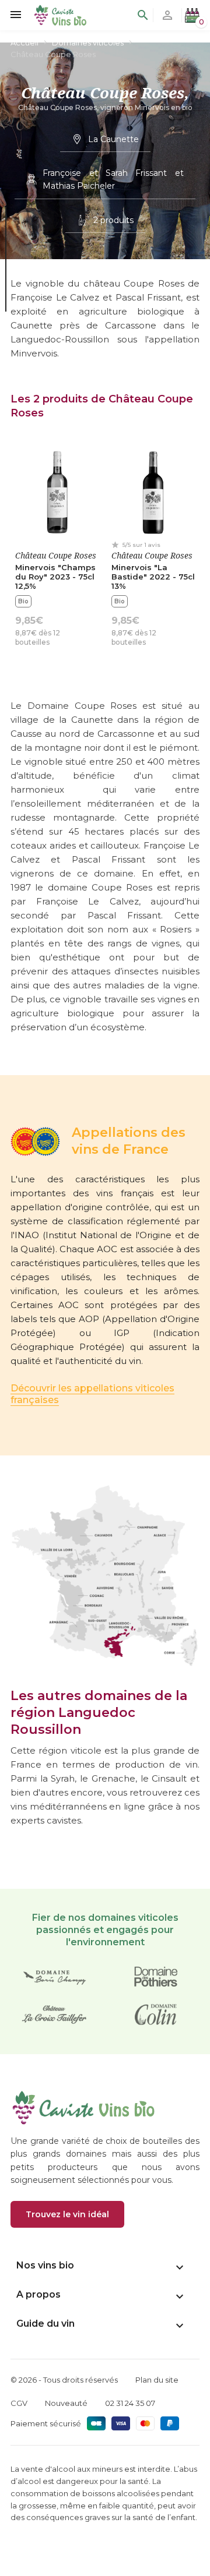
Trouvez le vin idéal (67, 2214)
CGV (19, 2403)
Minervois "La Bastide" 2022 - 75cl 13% (153, 577)
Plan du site (157, 2380)
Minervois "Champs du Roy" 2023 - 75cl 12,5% (55, 577)
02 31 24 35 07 (130, 2403)
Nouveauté (66, 2403)
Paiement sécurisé (46, 2423)
